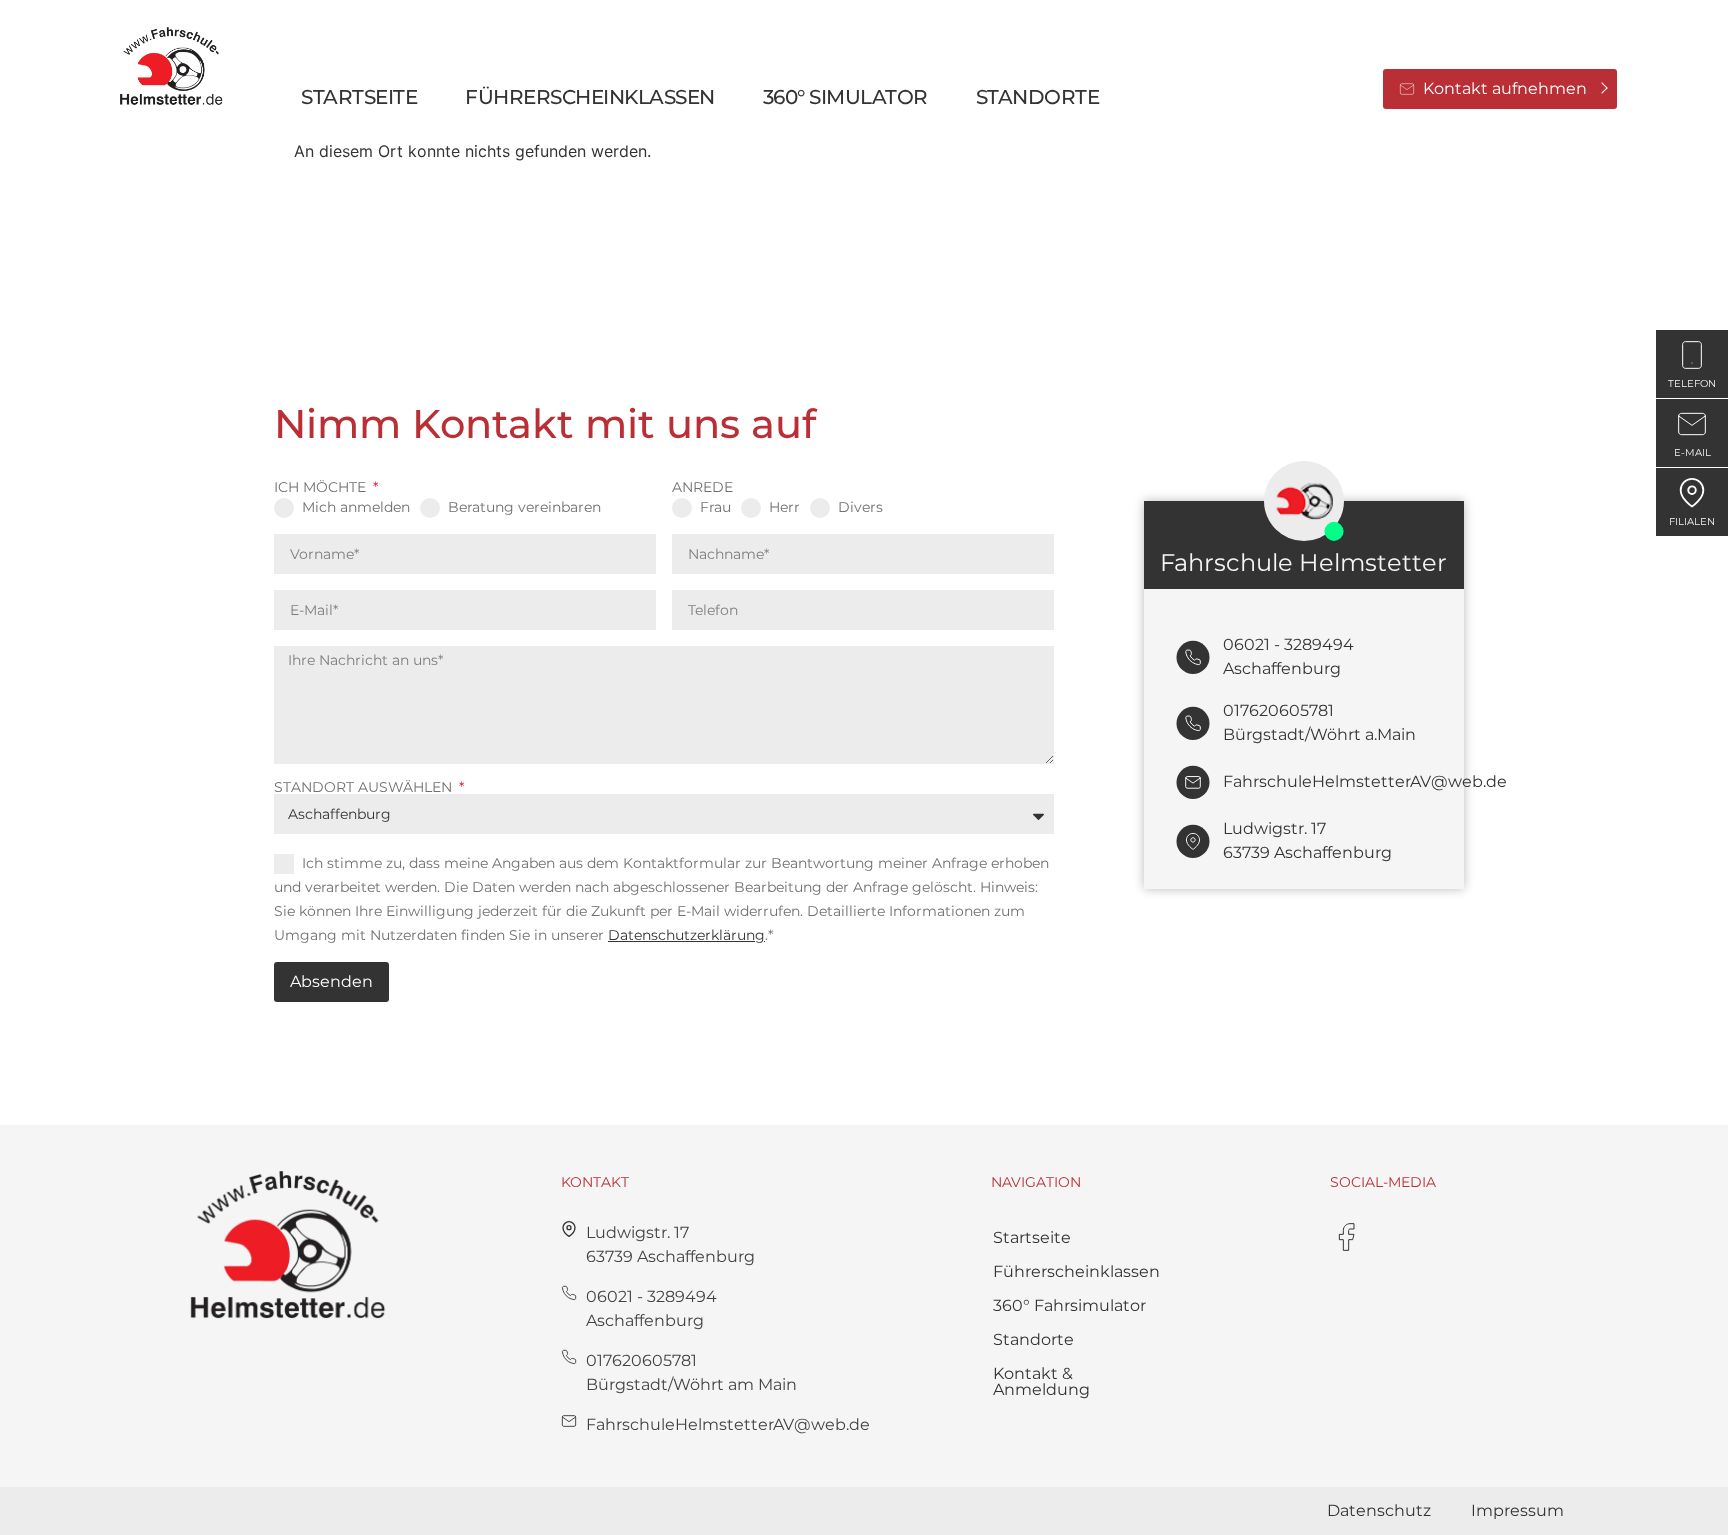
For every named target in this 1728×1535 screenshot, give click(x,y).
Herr (784, 507)
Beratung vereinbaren (524, 507)
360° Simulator (845, 97)
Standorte (1038, 97)
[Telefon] (1692, 355)
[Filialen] (1692, 493)
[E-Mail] (1692, 424)
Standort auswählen (365, 787)
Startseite (359, 97)
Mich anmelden (356, 507)
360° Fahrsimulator (1069, 1305)
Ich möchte (322, 487)
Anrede (702, 487)
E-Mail (1692, 452)
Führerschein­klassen (590, 97)
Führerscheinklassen (1076, 1271)
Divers (860, 507)
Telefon (1692, 383)
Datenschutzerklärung (686, 935)
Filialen (1692, 521)
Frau (715, 507)
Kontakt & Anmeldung (1041, 1381)
